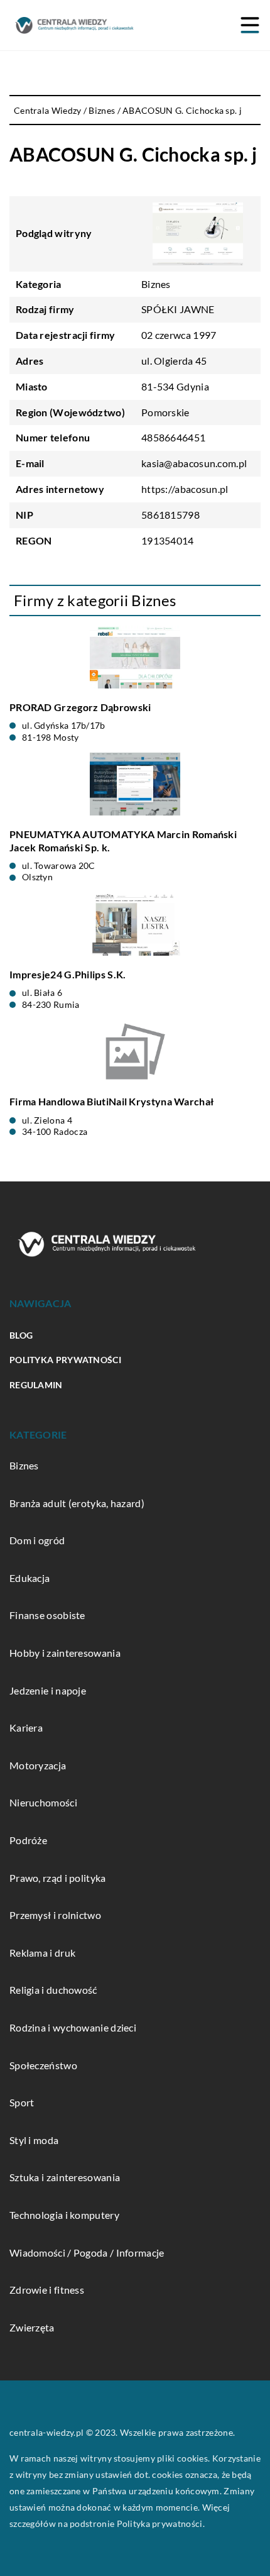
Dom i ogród (37, 1540)
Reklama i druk (42, 1953)
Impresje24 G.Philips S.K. (68, 974)
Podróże (28, 1840)
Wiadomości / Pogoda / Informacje (87, 2253)
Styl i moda (34, 2140)
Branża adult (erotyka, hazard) (77, 1503)
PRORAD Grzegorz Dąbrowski (80, 707)
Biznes (156, 284)
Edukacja (30, 1578)
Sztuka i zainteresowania (65, 2177)
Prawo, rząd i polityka (58, 1878)
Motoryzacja (38, 1765)
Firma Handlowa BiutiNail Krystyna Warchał (111, 1101)
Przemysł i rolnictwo (55, 1915)
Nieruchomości (43, 1802)
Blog (21, 1335)
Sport (22, 2102)
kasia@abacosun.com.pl (194, 463)
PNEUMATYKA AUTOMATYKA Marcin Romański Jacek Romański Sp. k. (123, 841)
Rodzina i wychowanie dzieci (73, 2027)
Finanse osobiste (47, 1615)
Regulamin (36, 1385)
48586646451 (173, 437)
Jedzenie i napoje (48, 1690)
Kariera (26, 1727)
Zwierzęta (32, 2327)
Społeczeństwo (43, 2065)
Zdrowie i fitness (47, 2290)
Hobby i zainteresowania (65, 1653)
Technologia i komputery (64, 2215)
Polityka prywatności (65, 1360)
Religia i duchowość (53, 1990)
